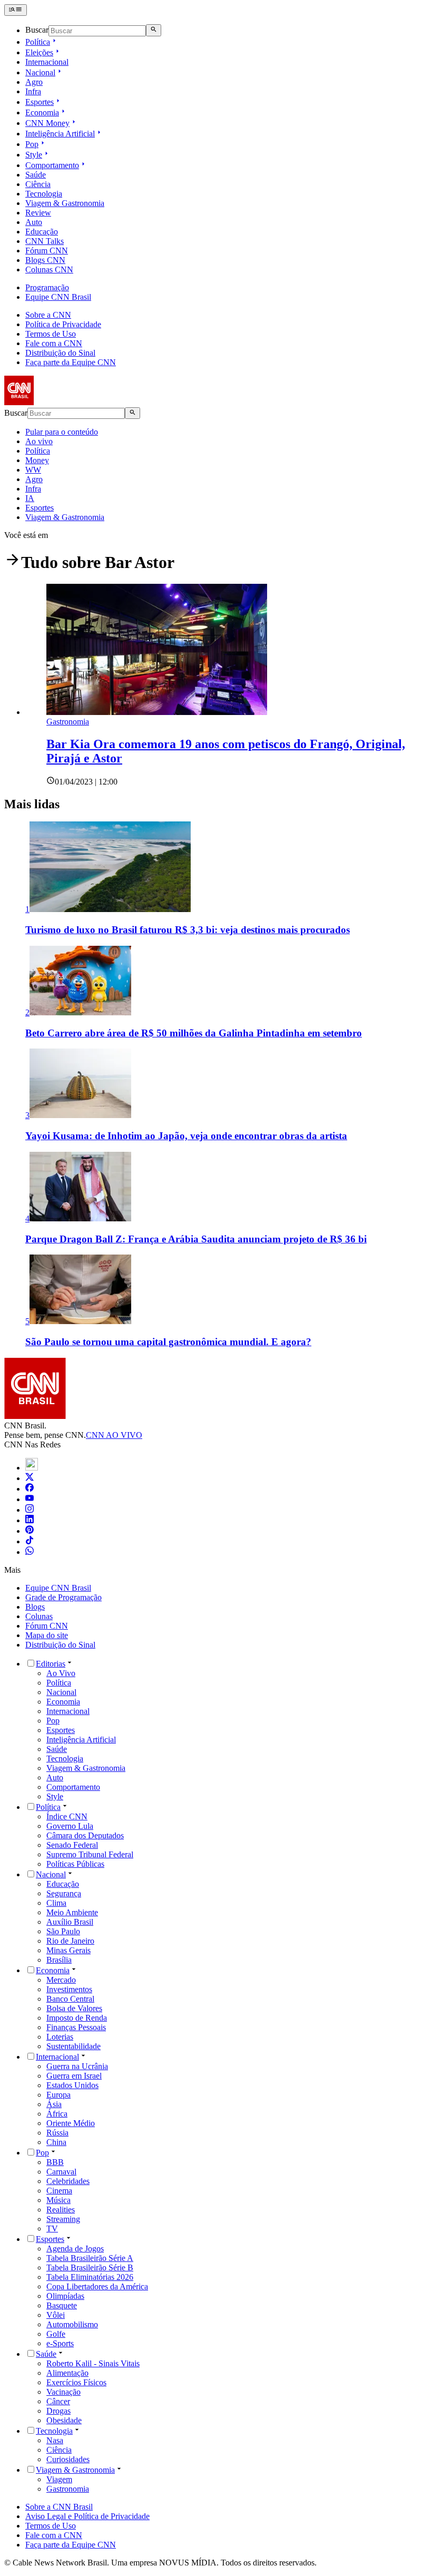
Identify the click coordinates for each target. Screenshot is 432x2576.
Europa (58, 2095)
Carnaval (61, 2172)
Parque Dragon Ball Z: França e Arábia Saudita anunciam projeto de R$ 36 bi (196, 1239)
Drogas (58, 2411)
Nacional (40, 72)
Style (34, 155)
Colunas (39, 1616)
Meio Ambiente (72, 1912)
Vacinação (63, 2392)
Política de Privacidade (63, 324)
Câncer (58, 2401)
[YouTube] (30, 1499)
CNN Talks (45, 241)
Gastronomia (68, 2489)
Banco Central (70, 1999)
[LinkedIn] (30, 1520)
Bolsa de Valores (74, 2008)
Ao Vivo (61, 1673)
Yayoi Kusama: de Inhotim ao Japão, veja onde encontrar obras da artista (186, 1136)
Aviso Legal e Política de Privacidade (87, 2516)
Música (58, 2200)
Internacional (47, 62)
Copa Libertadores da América (97, 2286)
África (57, 2114)
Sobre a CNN (48, 315)
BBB (55, 2162)
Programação (47, 287)
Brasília (59, 1960)
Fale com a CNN (54, 343)
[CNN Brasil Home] (62, 402)
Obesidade (64, 2420)
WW (33, 470)
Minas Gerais (68, 1950)
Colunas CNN (49, 270)
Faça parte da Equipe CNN (71, 362)
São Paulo (63, 1931)
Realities (61, 2210)
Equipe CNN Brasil (58, 297)
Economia (42, 112)
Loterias (60, 2037)
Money (37, 460)
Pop (32, 144)
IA (30, 498)
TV (52, 2229)
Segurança (64, 1893)
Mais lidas (32, 804)
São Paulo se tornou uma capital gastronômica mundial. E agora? (168, 1342)
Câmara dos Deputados (85, 1835)
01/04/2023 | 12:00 (86, 782)
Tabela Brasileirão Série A (90, 2258)
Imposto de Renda (77, 2018)
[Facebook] (30, 1489)
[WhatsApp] (30, 1552)
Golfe (56, 2334)
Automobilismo (72, 2324)
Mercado (61, 1980)
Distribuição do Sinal (60, 353)
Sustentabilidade (73, 2046)
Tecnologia (44, 194)
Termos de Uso (51, 334)
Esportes (40, 102)
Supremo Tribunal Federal (90, 1854)
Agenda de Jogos (75, 2249)
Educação (42, 232)
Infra (33, 91)
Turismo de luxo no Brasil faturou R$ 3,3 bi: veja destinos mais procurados (188, 930)
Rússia (57, 2133)
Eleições (39, 52)
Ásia (54, 2104)
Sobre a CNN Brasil (59, 2507)
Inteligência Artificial (60, 134)
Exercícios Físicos (76, 2382)
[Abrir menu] (16, 10)
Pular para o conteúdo (62, 432)
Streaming (63, 2219)
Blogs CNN (45, 260)
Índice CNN (67, 1816)
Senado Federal (72, 1845)
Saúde (36, 175)
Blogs (35, 1607)
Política (38, 42)
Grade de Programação (63, 1597)
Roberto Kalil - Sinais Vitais (93, 2363)
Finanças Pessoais (76, 2027)
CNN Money (47, 123)
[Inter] (32, 1468)
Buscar (37, 30)
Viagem (59, 2479)
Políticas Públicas (75, 1864)
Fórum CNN (47, 251)
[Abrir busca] (154, 30)
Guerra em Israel (74, 2076)
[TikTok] (30, 1541)
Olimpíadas (65, 2296)
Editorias (51, 1664)
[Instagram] (30, 1510)
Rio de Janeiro (70, 1941)
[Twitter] (30, 1478)
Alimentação (67, 2373)
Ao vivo (39, 441)
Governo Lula (70, 1826)
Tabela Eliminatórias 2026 (90, 2277)
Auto (34, 222)
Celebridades (68, 2181)
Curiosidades (68, 2459)
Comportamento (52, 165)
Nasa (55, 2440)
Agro (34, 82)
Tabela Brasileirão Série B (90, 2268)
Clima (56, 1903)
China (56, 2142)
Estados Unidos (72, 2085)
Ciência (38, 184)
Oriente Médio (71, 2123)
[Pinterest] (30, 1531)
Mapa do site (47, 1635)
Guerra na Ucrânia (77, 2066)
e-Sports (60, 2343)
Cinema (59, 2191)
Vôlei (56, 2315)
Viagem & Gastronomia (65, 203)
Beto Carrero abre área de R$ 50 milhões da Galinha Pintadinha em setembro (194, 1033)
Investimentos (69, 1989)
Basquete (62, 2305)
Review (38, 213)
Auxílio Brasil (70, 1922)
